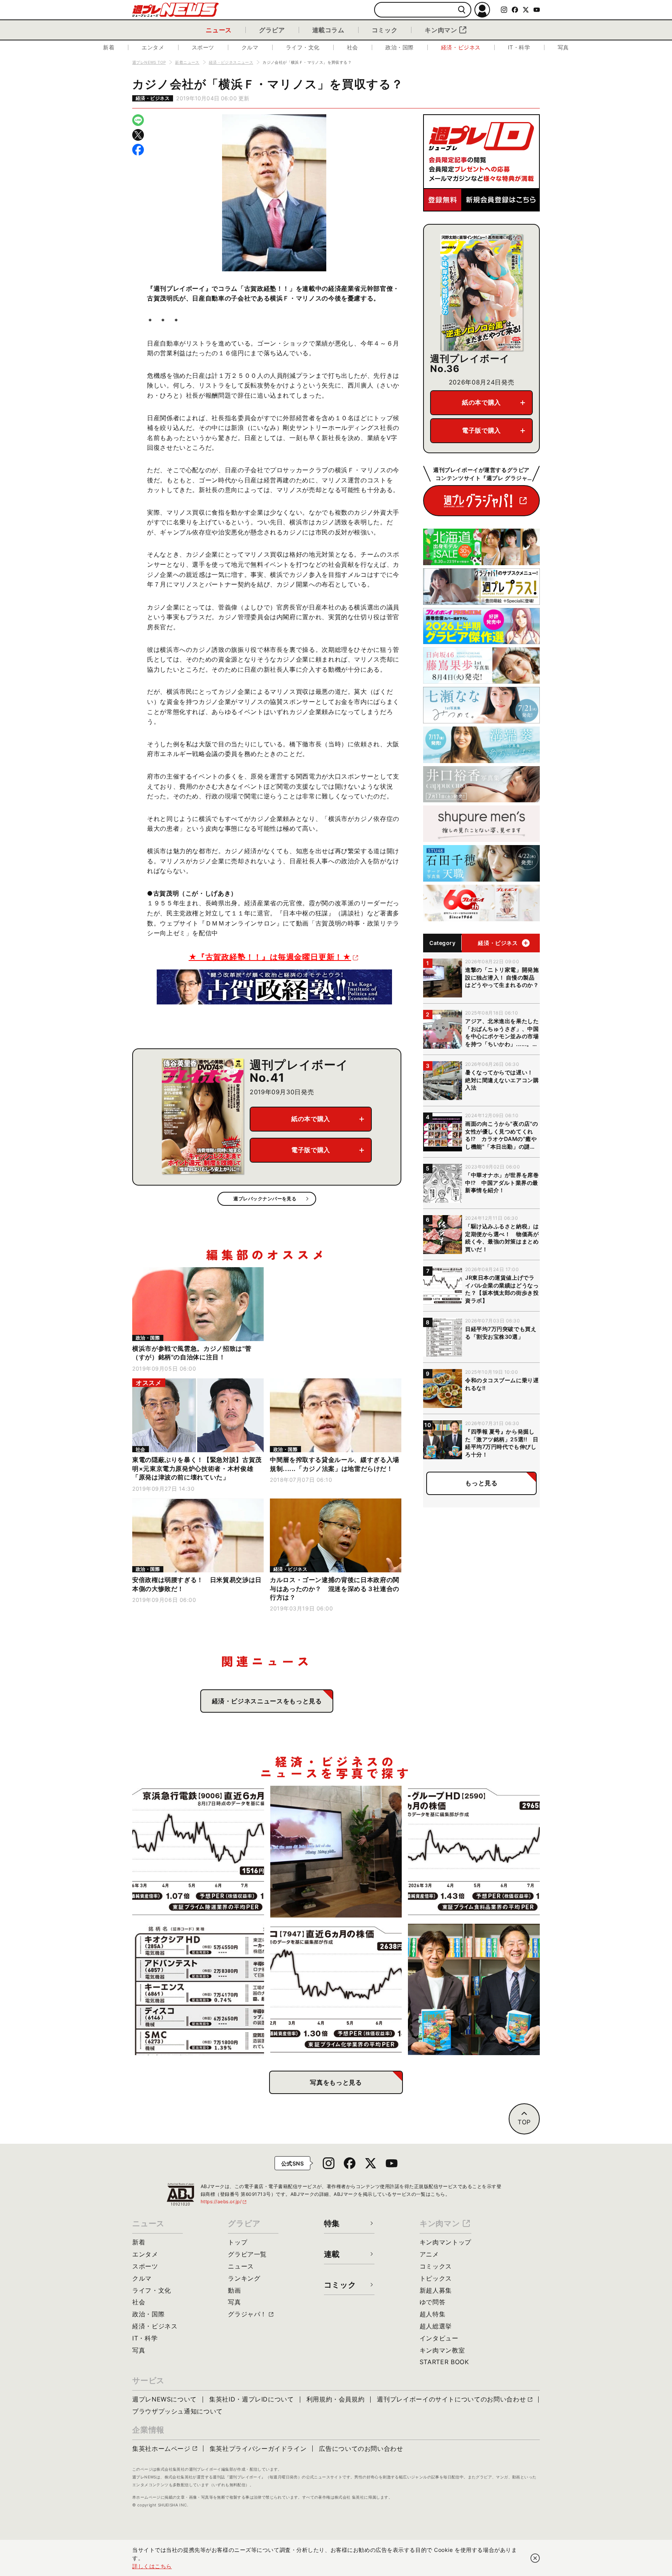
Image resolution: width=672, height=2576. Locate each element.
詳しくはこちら (152, 2566)
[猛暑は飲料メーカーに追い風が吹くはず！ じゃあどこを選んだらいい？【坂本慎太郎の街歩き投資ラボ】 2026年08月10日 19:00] (474, 1852)
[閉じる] (535, 2558)
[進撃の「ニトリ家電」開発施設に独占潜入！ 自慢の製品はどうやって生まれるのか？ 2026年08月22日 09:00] (336, 1852)
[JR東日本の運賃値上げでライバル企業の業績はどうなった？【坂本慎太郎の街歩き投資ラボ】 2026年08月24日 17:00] (198, 1852)
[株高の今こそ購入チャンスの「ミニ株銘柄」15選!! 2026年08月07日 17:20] (198, 1990)
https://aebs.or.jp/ (224, 2201)
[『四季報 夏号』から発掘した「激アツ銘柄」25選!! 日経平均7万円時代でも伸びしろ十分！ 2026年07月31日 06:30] (474, 1990)
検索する (462, 10)
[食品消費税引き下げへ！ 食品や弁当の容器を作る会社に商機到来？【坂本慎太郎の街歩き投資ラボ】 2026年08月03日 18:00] (336, 1990)
